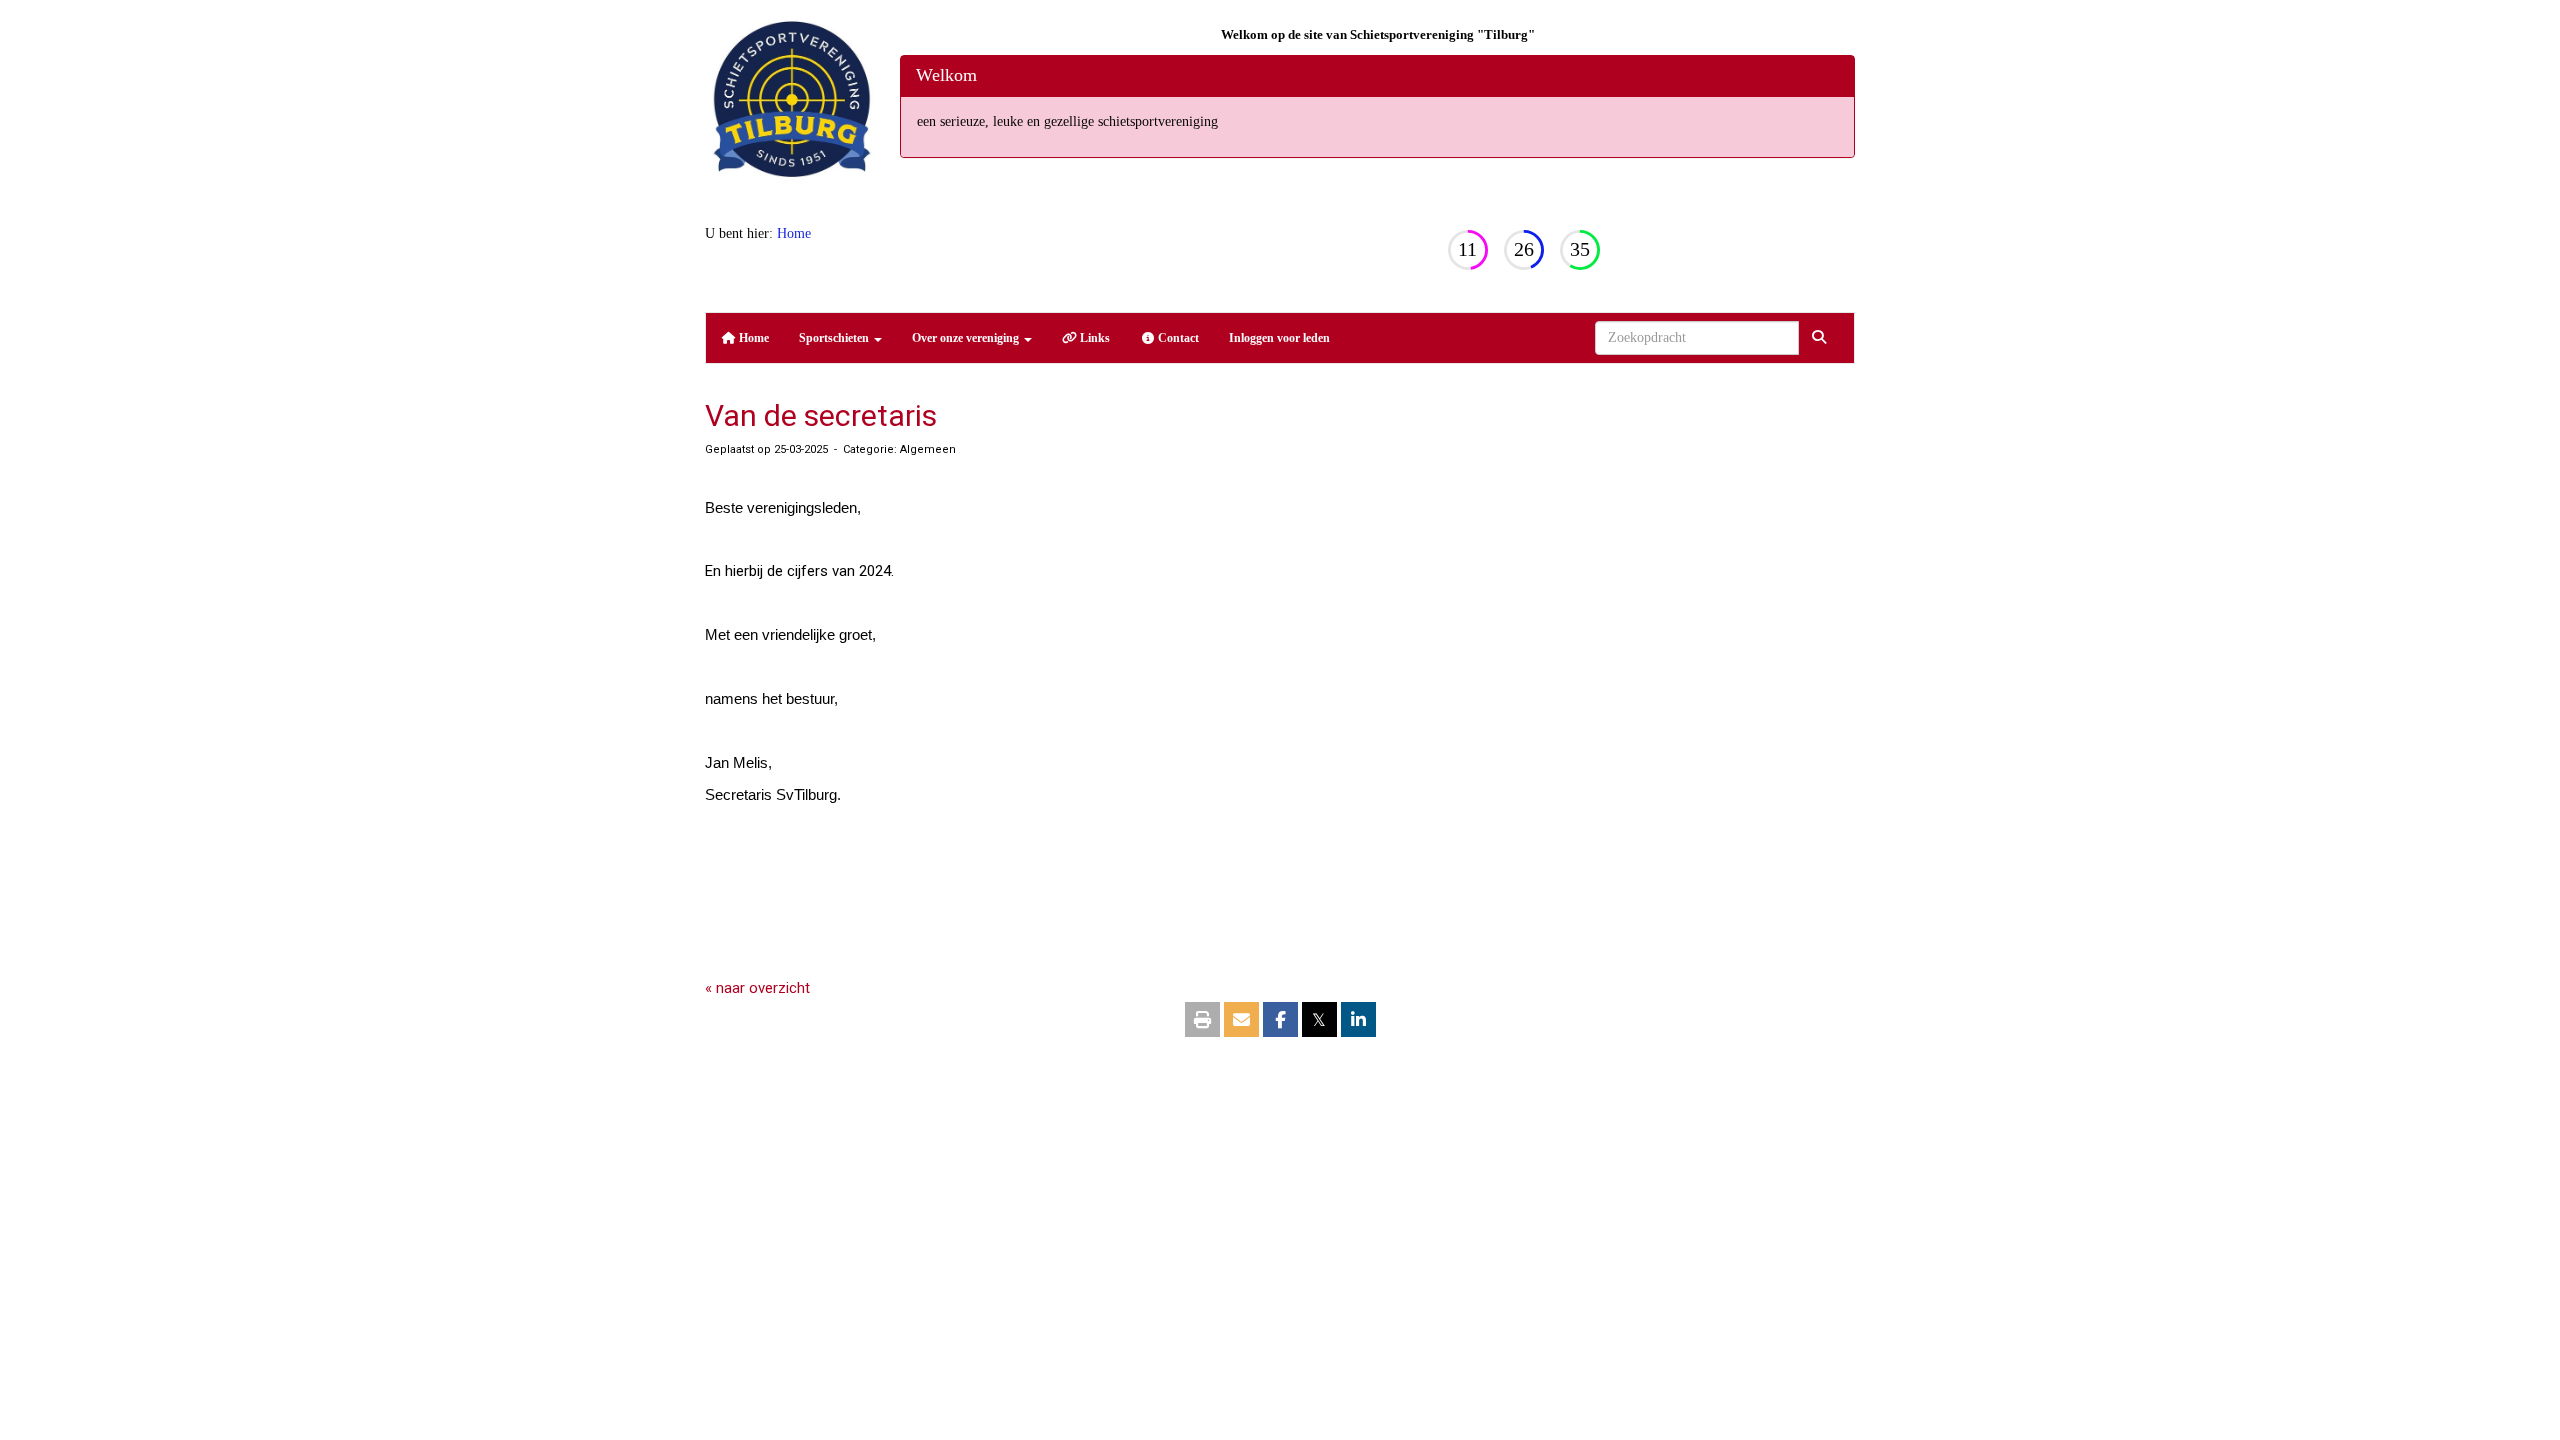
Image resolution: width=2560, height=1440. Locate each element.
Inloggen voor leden (1279, 338)
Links (1093, 338)
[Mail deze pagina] (1241, 1021)
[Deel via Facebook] (1280, 1021)
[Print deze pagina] (1202, 1021)
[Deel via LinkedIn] (1358, 1021)
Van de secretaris (821, 415)
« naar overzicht (757, 988)
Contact (1177, 338)
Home (794, 233)
